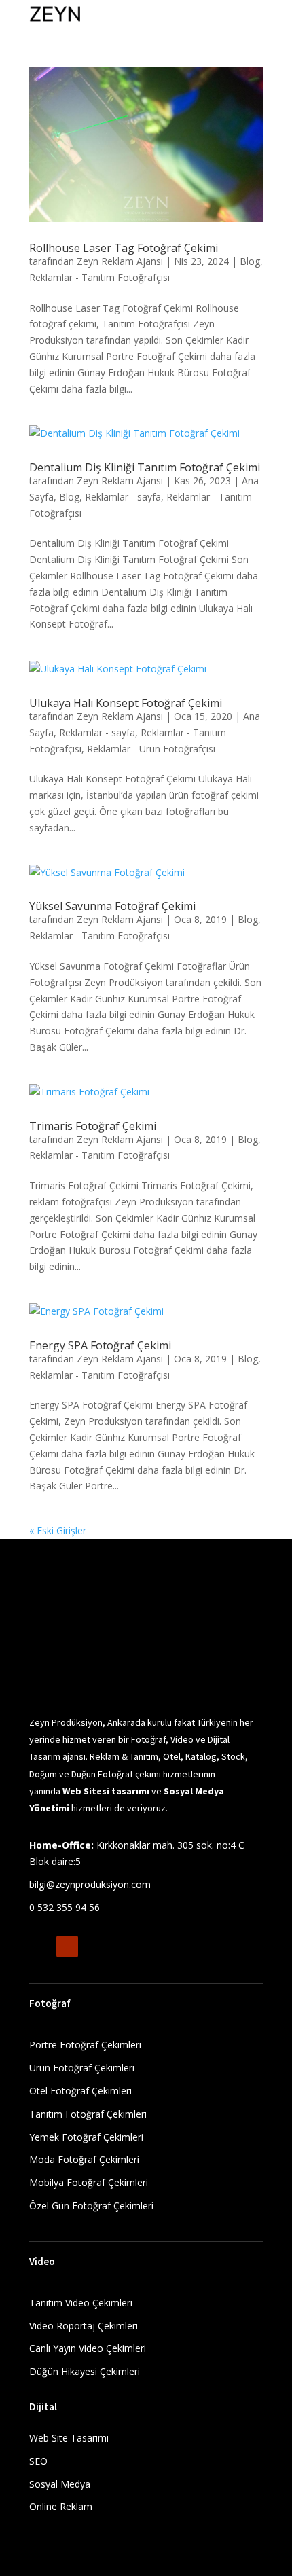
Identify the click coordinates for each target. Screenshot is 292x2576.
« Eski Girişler (58, 1530)
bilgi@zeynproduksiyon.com (90, 1884)
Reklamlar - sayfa (123, 497)
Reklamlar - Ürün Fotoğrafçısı (151, 749)
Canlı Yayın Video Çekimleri (88, 2348)
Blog (250, 261)
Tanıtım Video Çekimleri (81, 2303)
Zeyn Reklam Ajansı (120, 261)
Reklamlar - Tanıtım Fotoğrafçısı (99, 277)
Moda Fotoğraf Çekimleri (84, 2159)
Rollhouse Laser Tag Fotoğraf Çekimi (124, 248)
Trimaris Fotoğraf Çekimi (93, 1126)
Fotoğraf (50, 2003)
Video (42, 2261)
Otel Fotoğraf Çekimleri (80, 2091)
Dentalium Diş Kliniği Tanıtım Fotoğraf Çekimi (145, 467)
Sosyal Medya (60, 2484)
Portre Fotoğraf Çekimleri (85, 2045)
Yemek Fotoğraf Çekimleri (86, 2137)
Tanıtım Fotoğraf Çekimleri (88, 2114)
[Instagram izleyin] (40, 1946)
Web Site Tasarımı (69, 2438)
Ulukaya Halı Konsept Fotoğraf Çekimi (126, 703)
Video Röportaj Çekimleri (84, 2326)
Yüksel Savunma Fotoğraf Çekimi (112, 906)
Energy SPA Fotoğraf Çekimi (100, 1345)
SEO (38, 2461)
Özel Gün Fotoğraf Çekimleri (91, 2206)
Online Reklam (61, 2506)
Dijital (44, 2407)
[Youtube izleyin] (67, 1946)
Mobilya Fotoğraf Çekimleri (89, 2182)
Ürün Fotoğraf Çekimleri (82, 2068)
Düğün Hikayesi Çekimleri (85, 2371)
